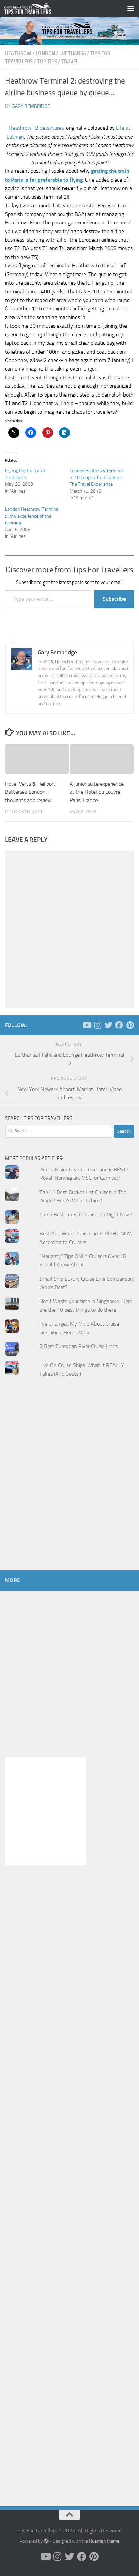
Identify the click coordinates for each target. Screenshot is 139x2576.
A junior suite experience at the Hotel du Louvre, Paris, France (97, 792)
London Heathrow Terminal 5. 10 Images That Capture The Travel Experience (97, 478)
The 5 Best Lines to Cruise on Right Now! (86, 1214)
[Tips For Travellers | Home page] (35, 8)
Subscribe (114, 599)
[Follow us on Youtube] (87, 1025)
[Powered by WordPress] (46, 2541)
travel (70, 62)
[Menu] (131, 8)
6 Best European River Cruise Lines (79, 1346)
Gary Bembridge (31, 106)
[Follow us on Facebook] (119, 1025)
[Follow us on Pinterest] (130, 1025)
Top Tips (47, 62)
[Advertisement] (69, 1487)
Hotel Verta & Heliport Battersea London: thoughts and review (30, 792)
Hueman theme (104, 2541)
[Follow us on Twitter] (108, 1025)
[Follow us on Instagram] (98, 1025)
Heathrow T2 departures (36, 128)
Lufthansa (73, 53)
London (45, 53)
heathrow (18, 53)
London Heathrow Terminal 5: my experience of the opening (32, 516)
